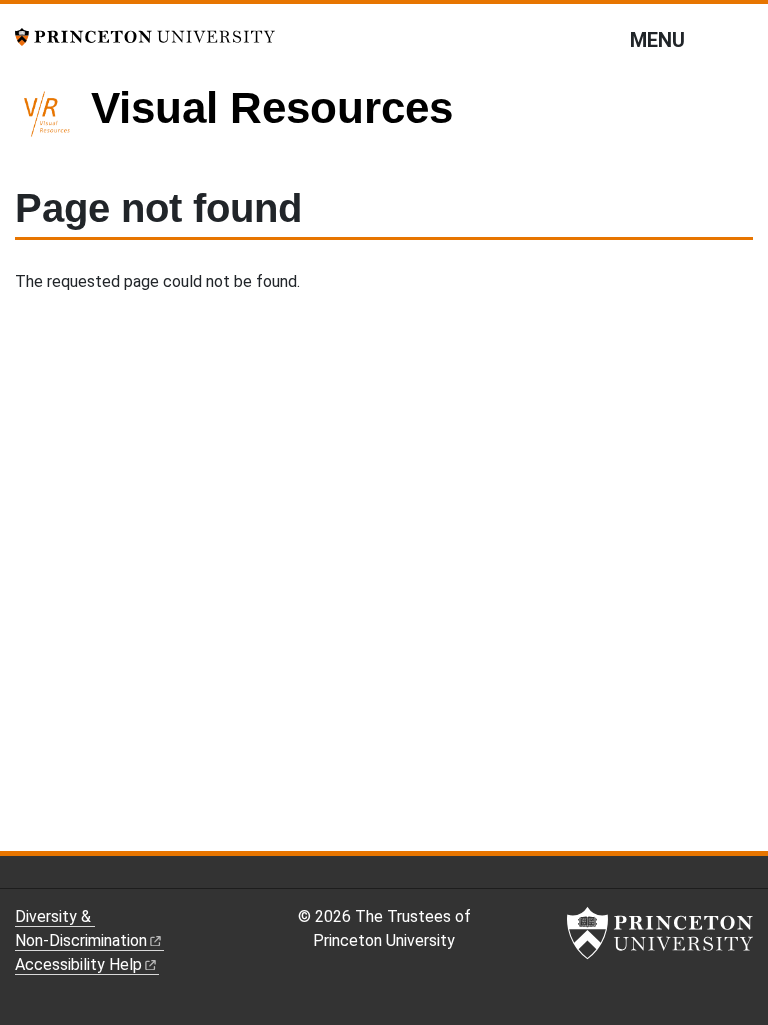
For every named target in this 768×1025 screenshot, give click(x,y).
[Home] (53, 122)
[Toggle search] (740, 39)
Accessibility (78, 964)
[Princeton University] (145, 35)
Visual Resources (272, 107)
